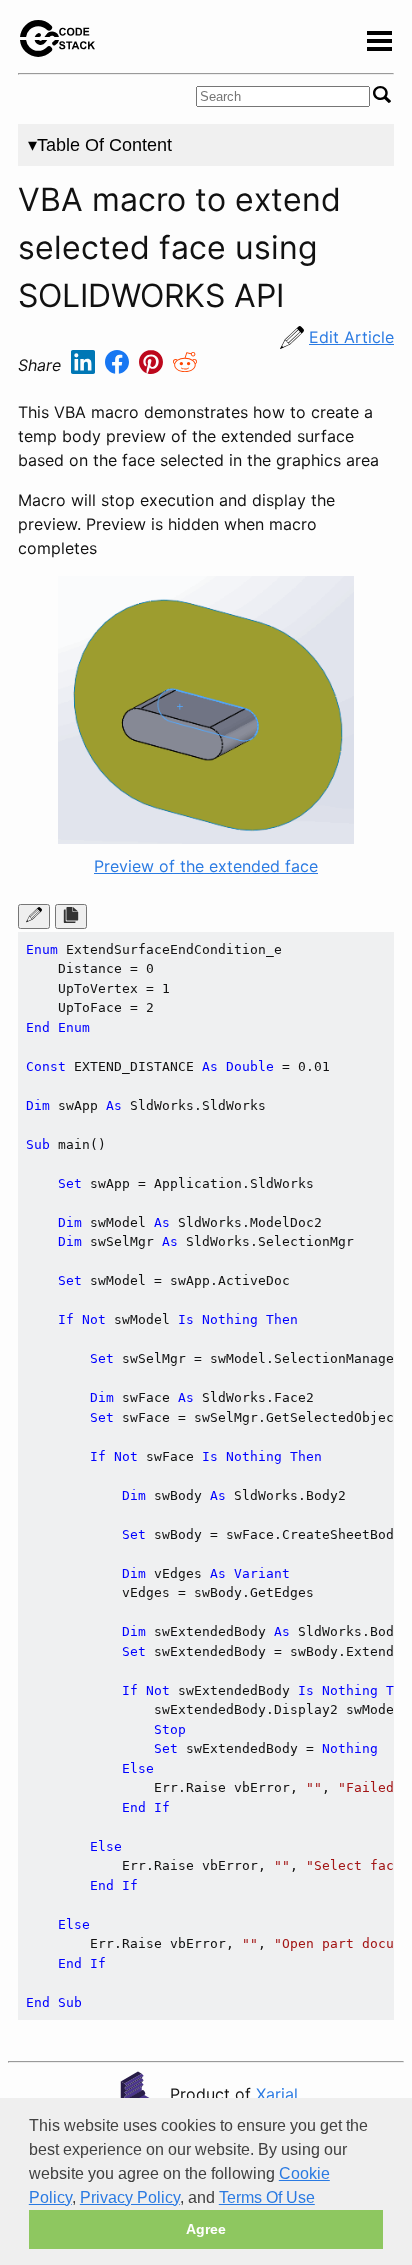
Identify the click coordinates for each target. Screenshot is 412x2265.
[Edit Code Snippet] (34, 916)
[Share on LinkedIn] (85, 366)
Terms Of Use (267, 2197)
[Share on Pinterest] (153, 366)
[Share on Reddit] (185, 366)
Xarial (277, 2094)
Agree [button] (206, 2229)
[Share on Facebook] (119, 366)
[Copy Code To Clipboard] (71, 916)
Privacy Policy (130, 2197)
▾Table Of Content (100, 145)
